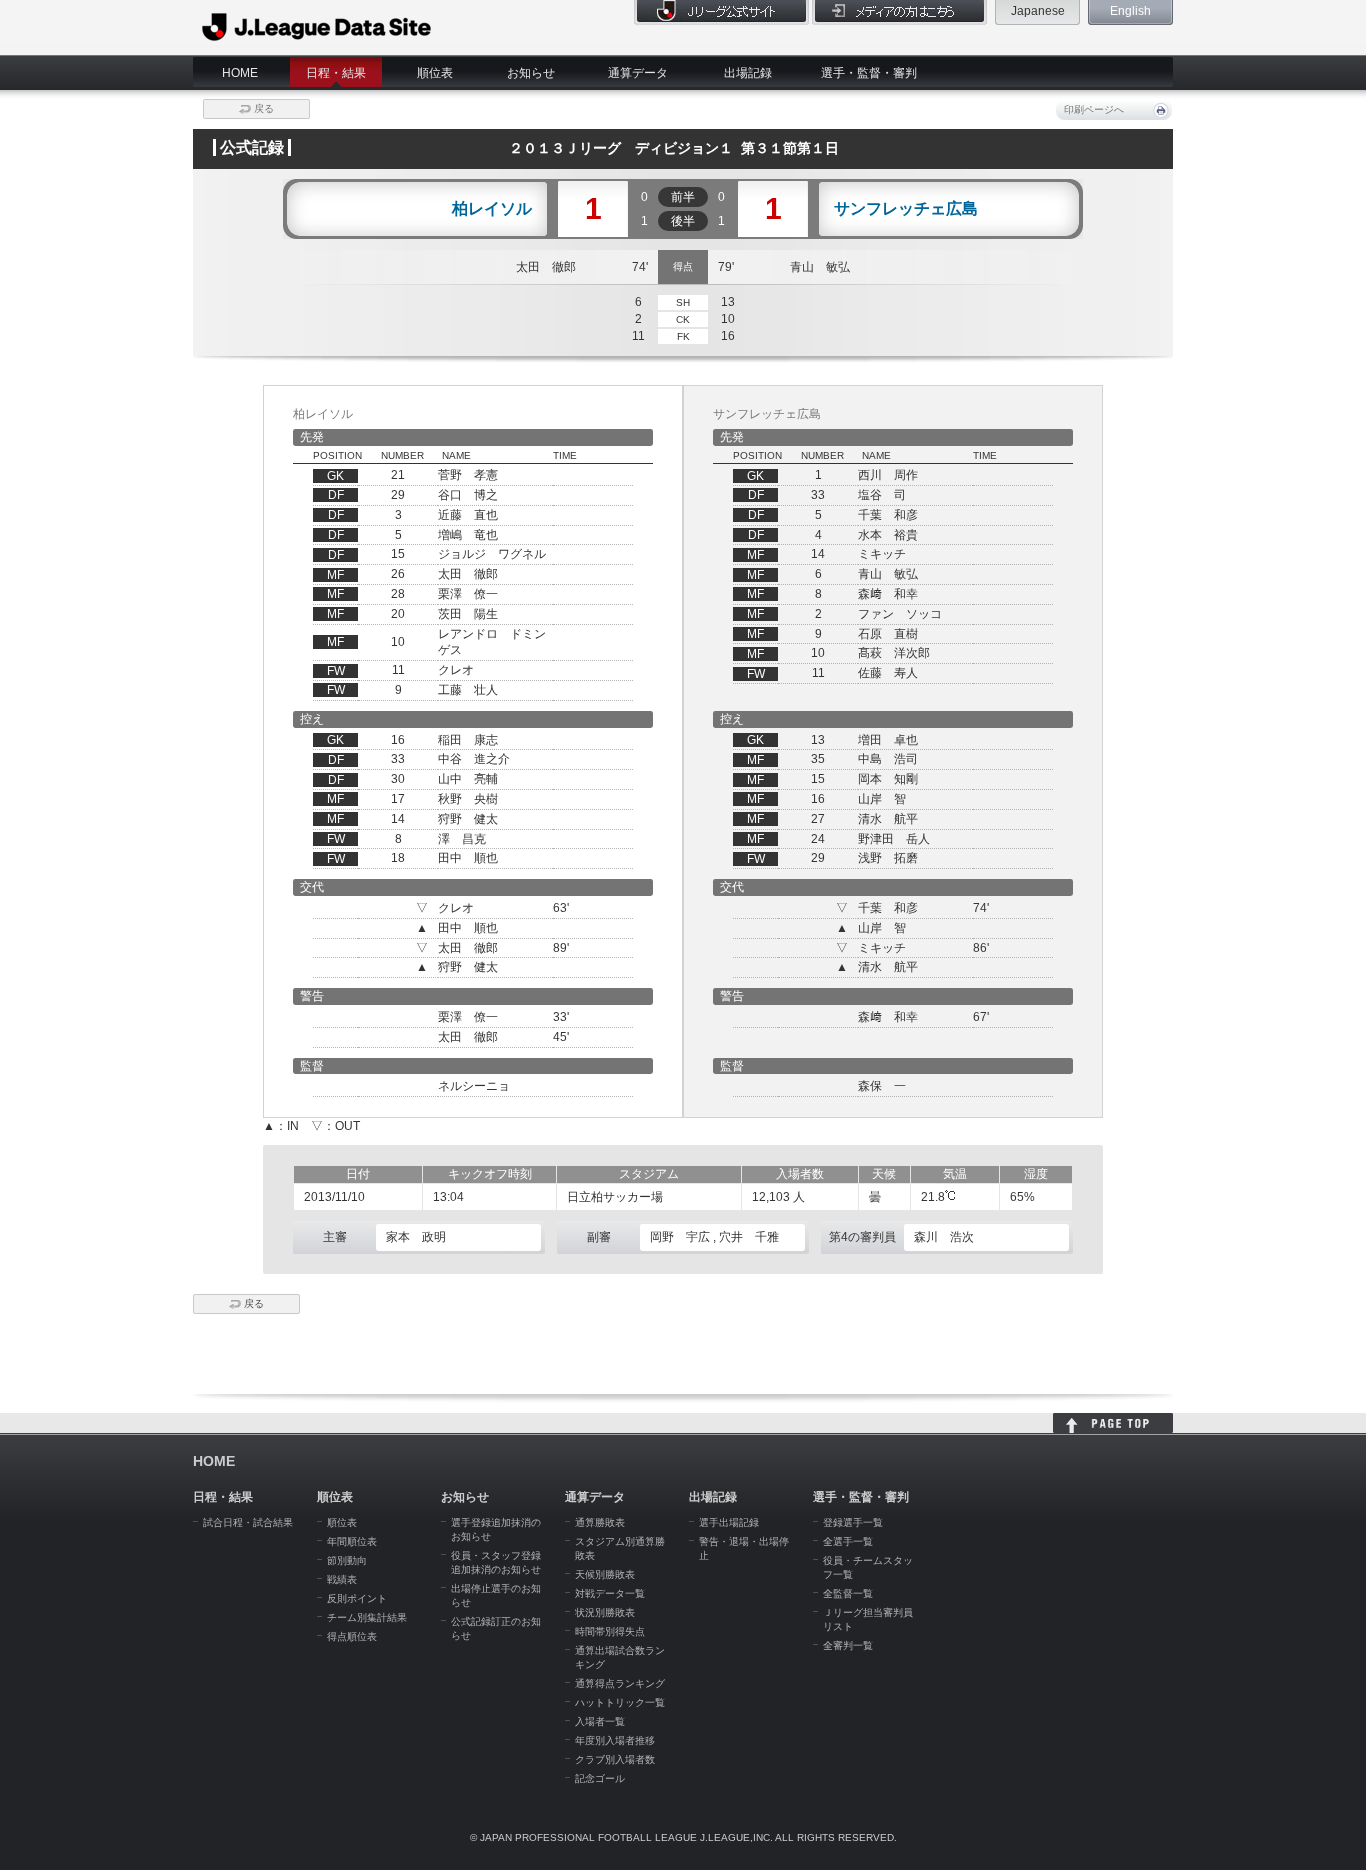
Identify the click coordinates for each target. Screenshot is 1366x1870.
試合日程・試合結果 (248, 1522)
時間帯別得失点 (610, 1631)
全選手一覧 (848, 1541)
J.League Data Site (317, 27)
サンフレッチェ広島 (906, 209)
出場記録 (748, 73)
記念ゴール (600, 1778)
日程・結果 (336, 73)
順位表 (435, 73)
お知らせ (531, 73)
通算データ (638, 73)
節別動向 (347, 1560)
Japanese (1038, 11)
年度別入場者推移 (615, 1740)
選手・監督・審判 (869, 73)
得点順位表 (352, 1636)
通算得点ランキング (620, 1683)
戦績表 (342, 1579)
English (1130, 11)
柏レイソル (492, 209)
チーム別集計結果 (367, 1617)
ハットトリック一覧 (620, 1702)
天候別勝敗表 (605, 1574)
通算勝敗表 (600, 1522)
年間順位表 (352, 1541)
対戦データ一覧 (610, 1593)
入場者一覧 (600, 1721)
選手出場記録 (729, 1522)
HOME (240, 73)
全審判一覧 (848, 1645)
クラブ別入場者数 (615, 1759)
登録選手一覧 (853, 1522)
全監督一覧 (848, 1593)
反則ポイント (357, 1598)
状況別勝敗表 (605, 1612)
